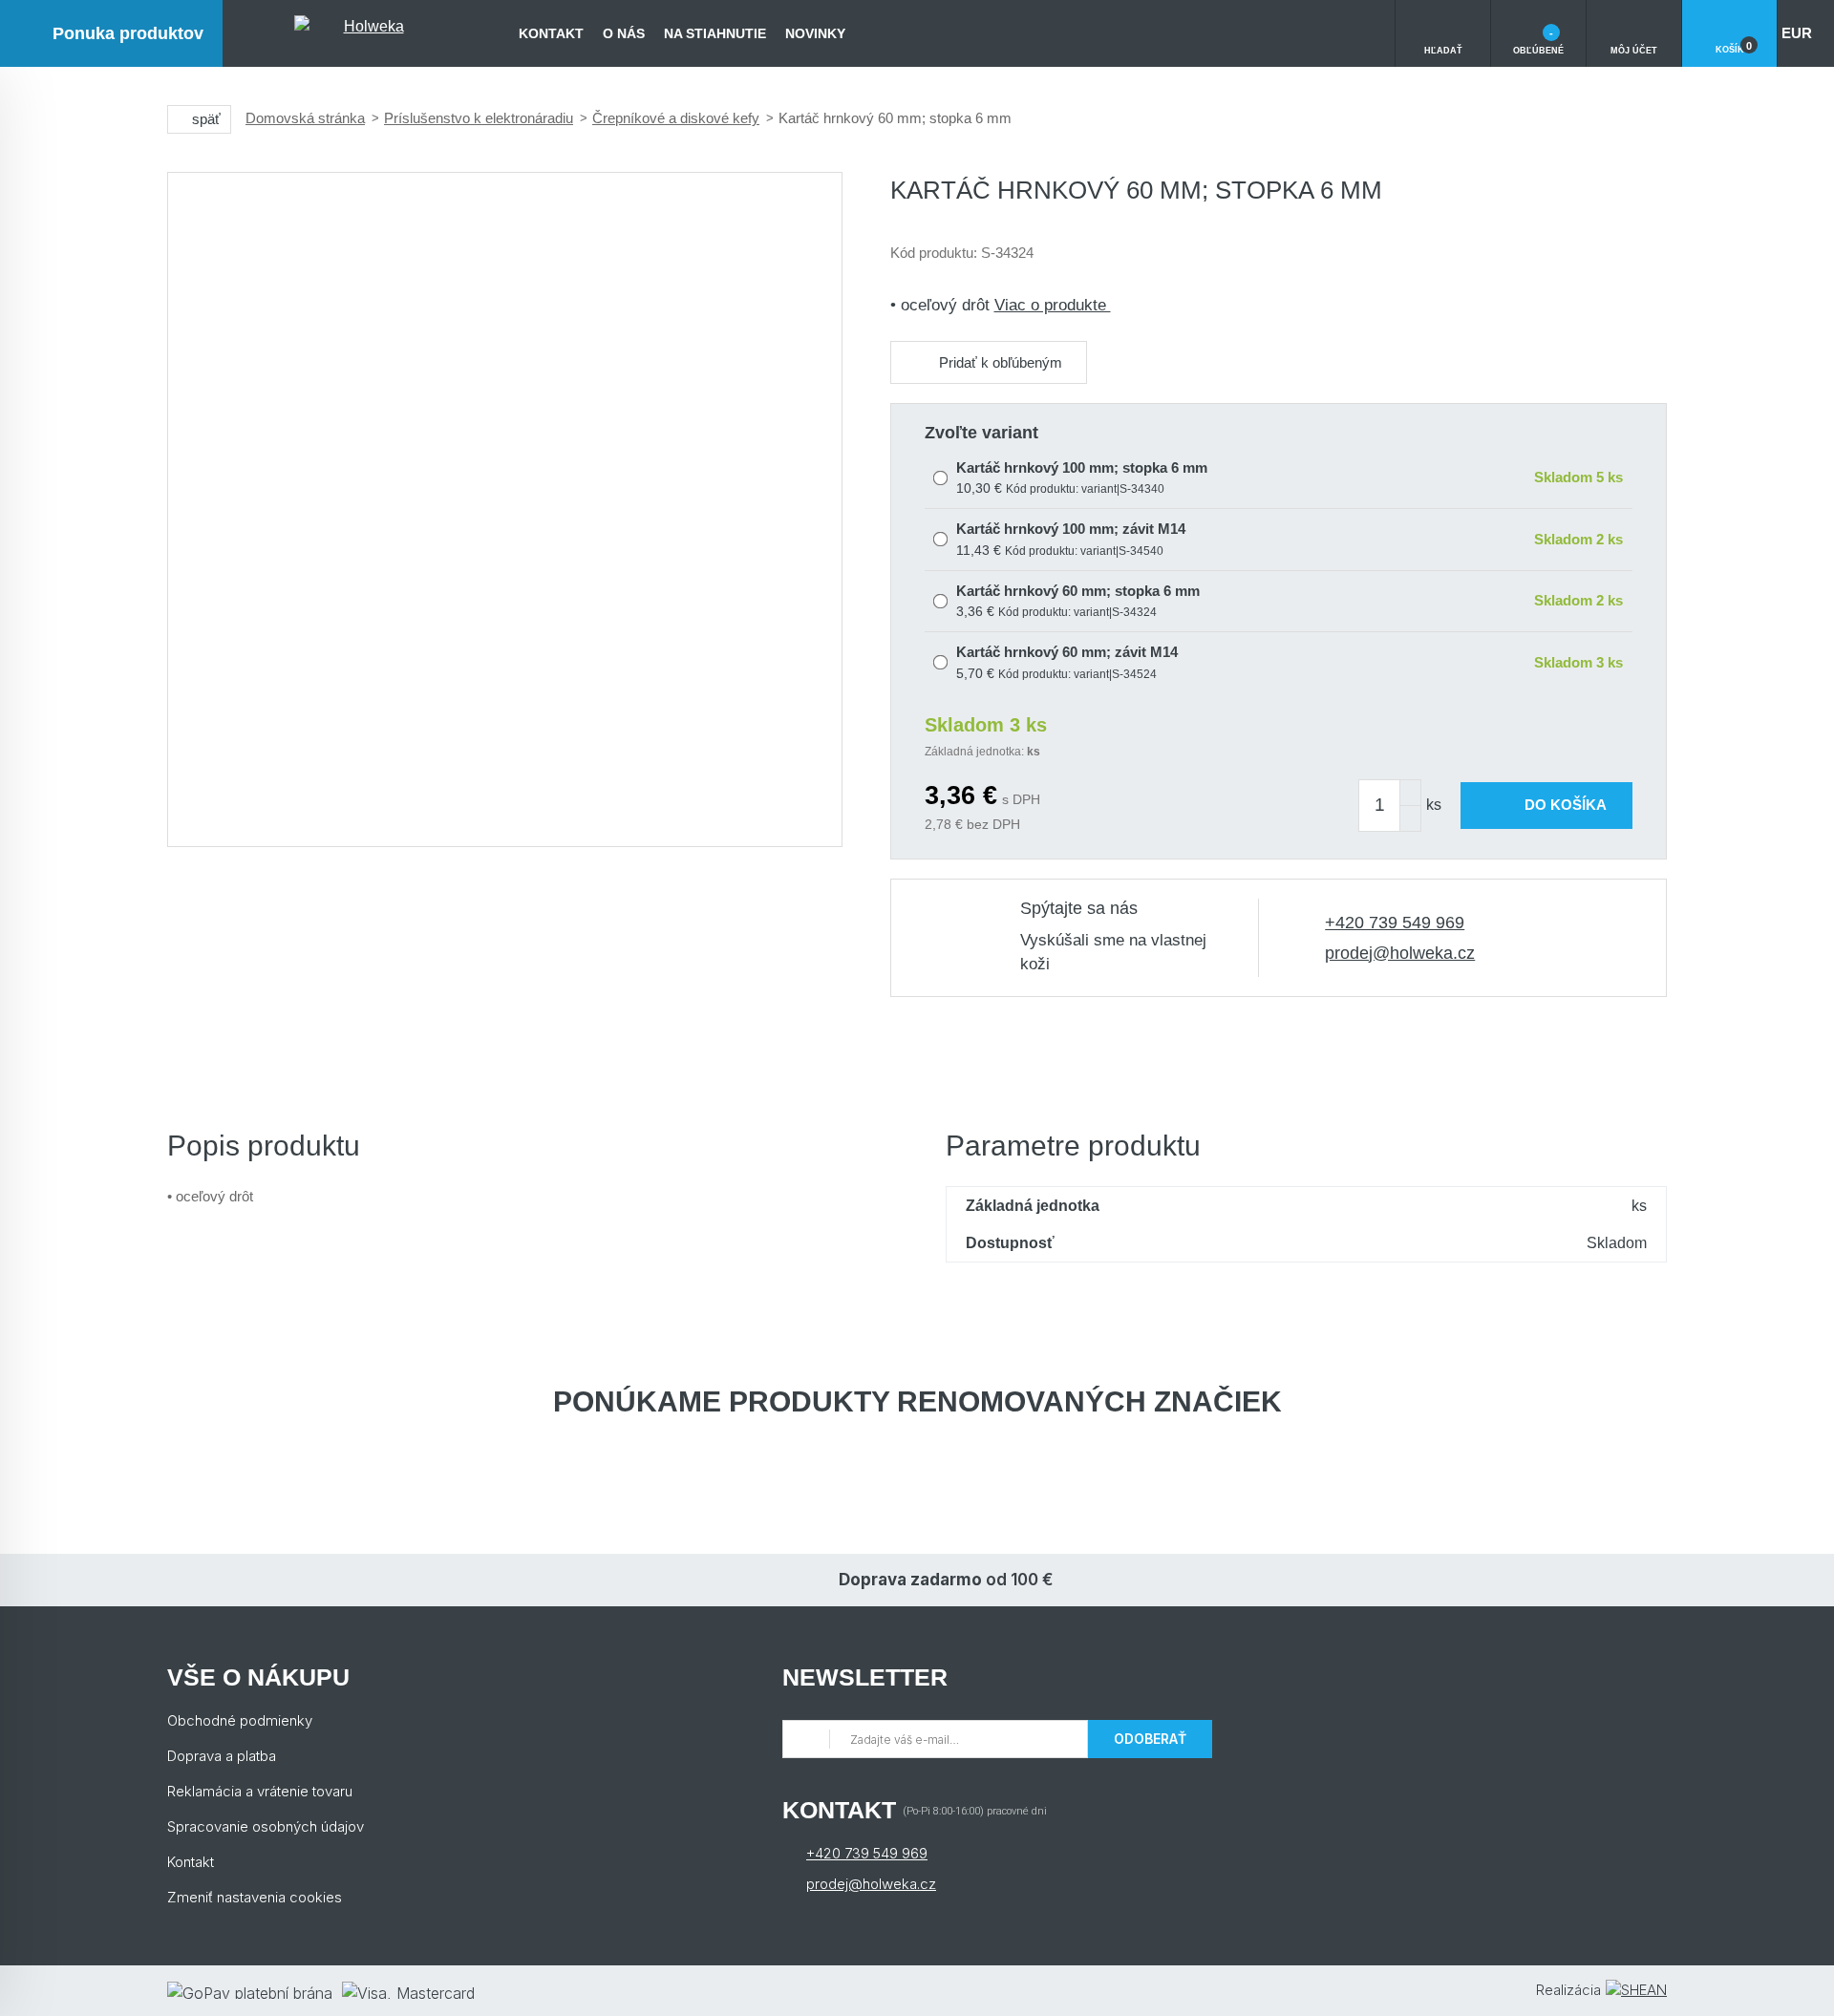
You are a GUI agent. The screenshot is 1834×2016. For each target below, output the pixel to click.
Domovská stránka (305, 118)
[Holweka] (366, 33)
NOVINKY (815, 33)
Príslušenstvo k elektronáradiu (479, 118)
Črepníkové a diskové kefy (676, 118)
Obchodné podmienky (240, 1720)
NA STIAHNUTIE (715, 33)
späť (206, 119)
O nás (624, 33)
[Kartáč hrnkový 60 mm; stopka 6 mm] (505, 509)
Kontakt (551, 33)
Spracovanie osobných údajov (266, 1826)
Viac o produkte (1053, 305)
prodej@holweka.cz (1400, 953)
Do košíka (1566, 805)
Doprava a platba (222, 1756)
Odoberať (1150, 1739)
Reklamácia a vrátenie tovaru (260, 1791)
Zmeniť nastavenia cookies (255, 1897)
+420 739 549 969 (1395, 923)
